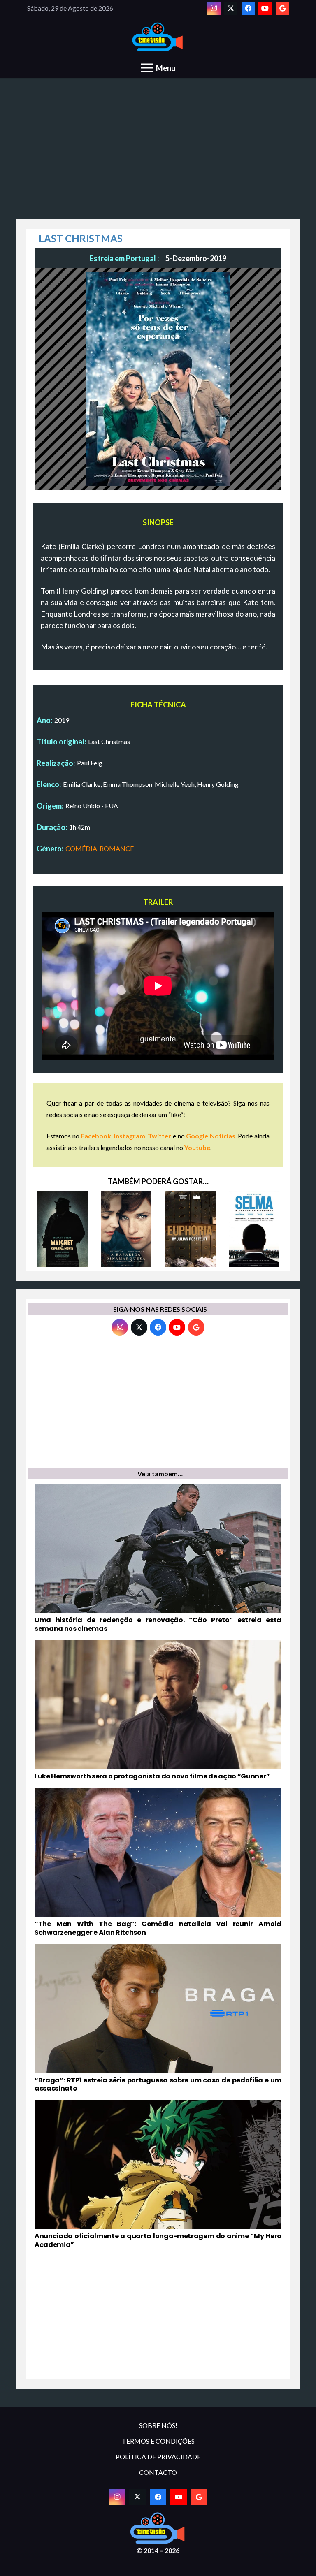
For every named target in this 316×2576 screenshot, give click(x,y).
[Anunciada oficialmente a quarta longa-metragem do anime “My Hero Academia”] (158, 2175)
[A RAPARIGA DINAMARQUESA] (126, 1229)
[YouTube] (265, 8)
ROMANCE (117, 848)
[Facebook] (248, 8)
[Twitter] (231, 8)
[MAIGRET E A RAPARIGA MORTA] (62, 1229)
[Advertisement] (158, 153)
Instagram (130, 1136)
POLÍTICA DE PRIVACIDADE (158, 2457)
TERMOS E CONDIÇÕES (158, 2441)
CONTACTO (158, 2472)
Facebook (96, 1136)
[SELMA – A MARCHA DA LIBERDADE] (254, 1229)
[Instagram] (214, 8)
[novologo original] (158, 37)
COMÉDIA (81, 848)
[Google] (282, 8)
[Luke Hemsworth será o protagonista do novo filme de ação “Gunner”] (158, 1710)
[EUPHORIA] (190, 1229)
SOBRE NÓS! (158, 2425)
